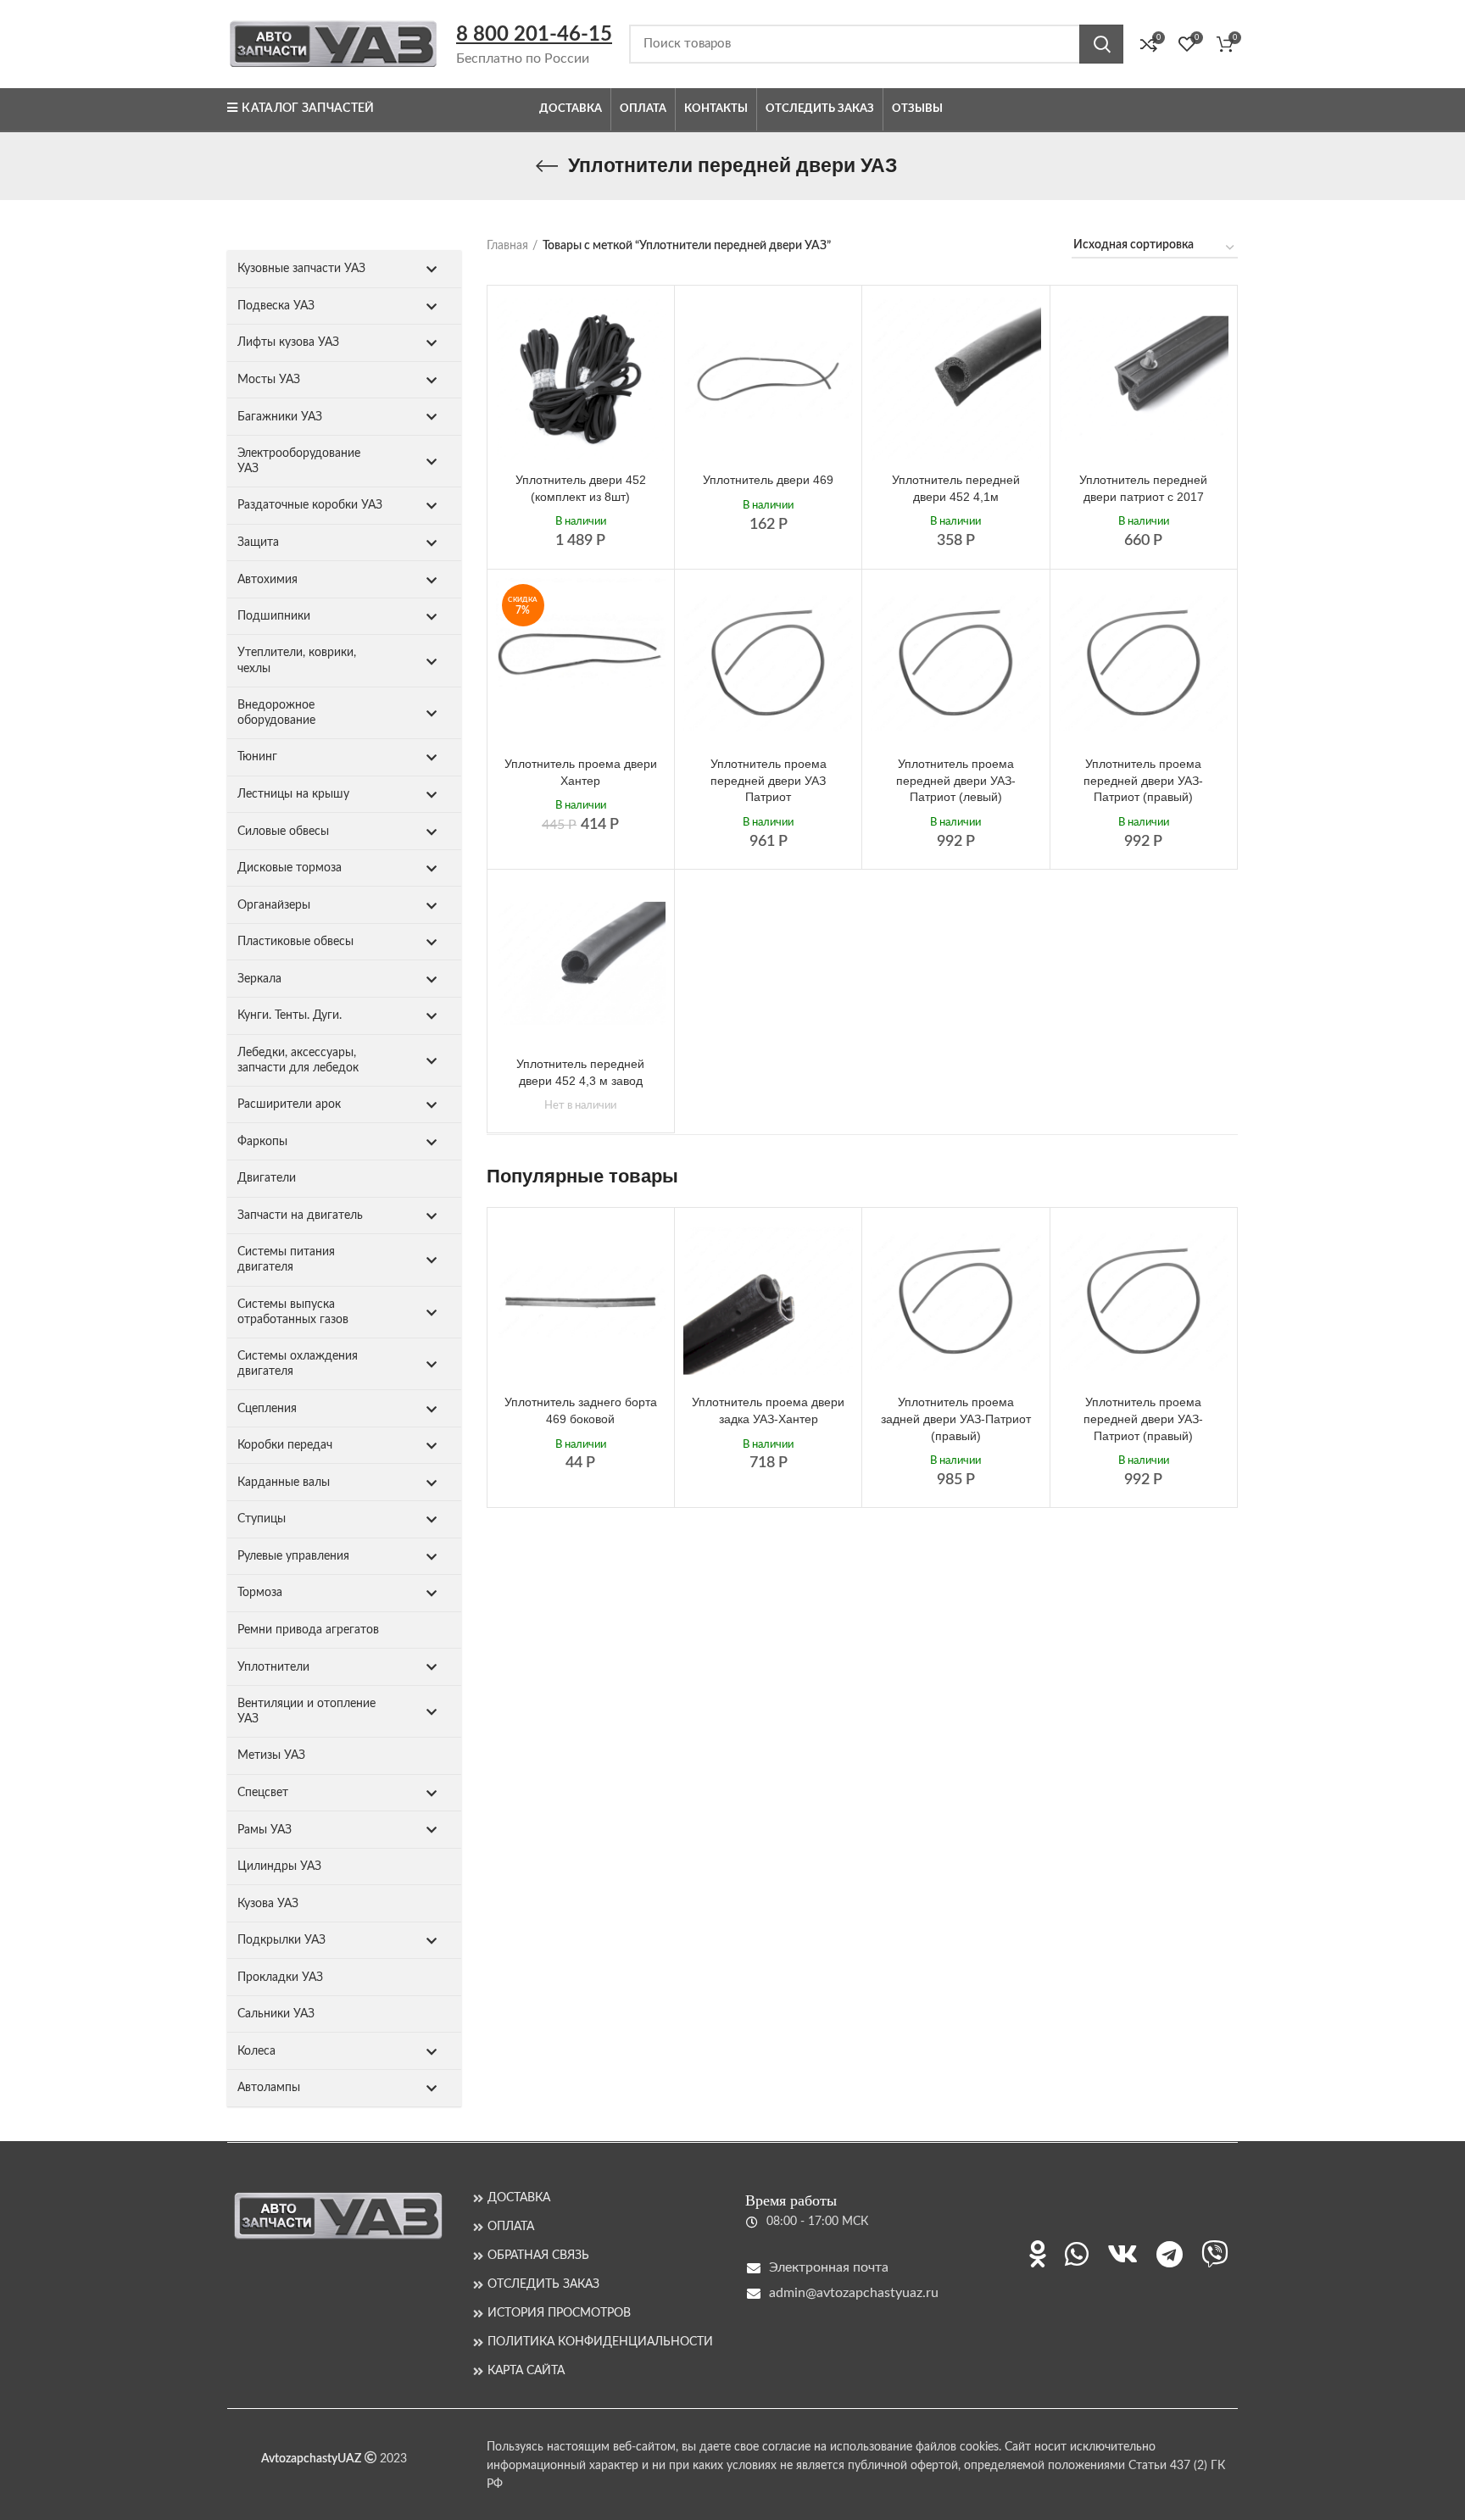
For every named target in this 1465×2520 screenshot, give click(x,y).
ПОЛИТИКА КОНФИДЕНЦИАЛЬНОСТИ (600, 2342)
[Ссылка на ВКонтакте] (1122, 2254)
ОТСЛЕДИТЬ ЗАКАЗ (543, 2284)
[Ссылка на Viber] (1215, 2254)
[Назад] (547, 166)
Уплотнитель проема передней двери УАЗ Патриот (769, 780)
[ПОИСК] (1101, 44)
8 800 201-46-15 (534, 35)
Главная (507, 246)
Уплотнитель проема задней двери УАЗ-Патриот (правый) (956, 1419)
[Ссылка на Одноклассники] (1038, 2254)
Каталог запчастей (308, 108)
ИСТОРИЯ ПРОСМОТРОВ (559, 2313)
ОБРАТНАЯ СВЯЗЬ (538, 2256)
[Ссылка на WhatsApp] (1077, 2254)
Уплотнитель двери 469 (768, 480)
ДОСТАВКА (519, 2198)
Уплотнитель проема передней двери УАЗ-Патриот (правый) (1143, 780)
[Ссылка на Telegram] (1170, 2254)
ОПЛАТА (511, 2227)
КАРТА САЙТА (526, 2371)
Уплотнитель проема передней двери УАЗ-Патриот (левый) (956, 780)
